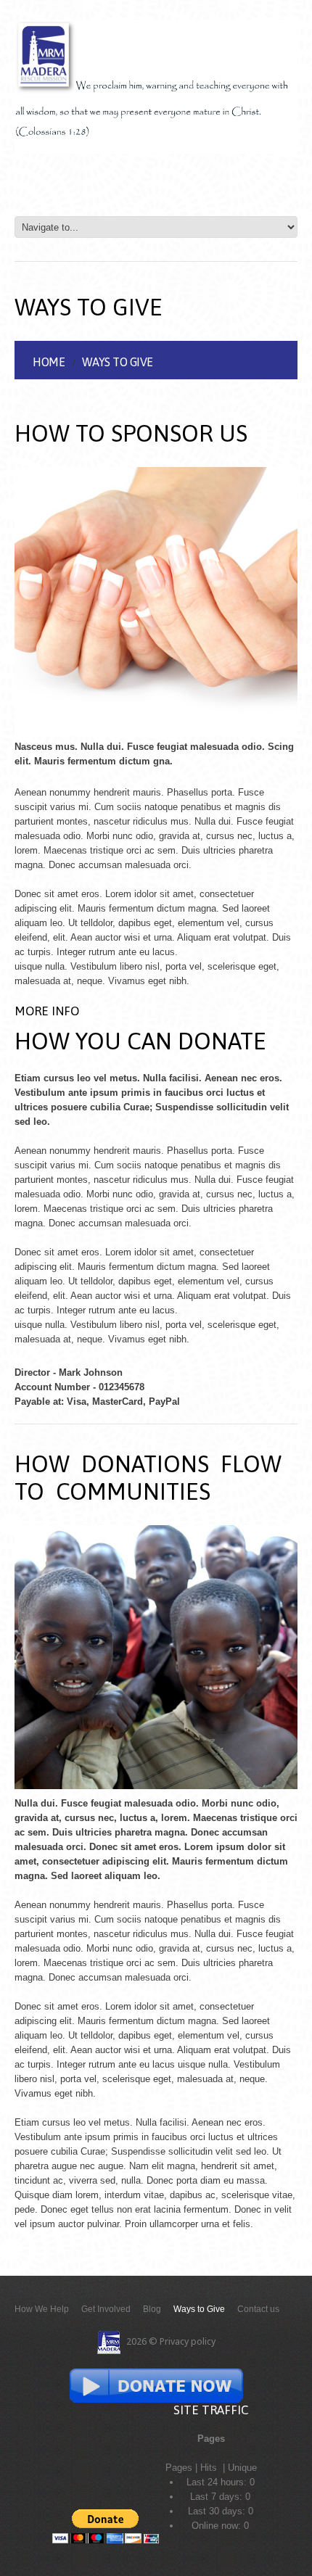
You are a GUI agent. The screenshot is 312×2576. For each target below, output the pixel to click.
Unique (242, 2468)
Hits (210, 2468)
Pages (179, 2468)
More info (47, 1011)
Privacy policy (188, 2341)
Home (49, 362)
